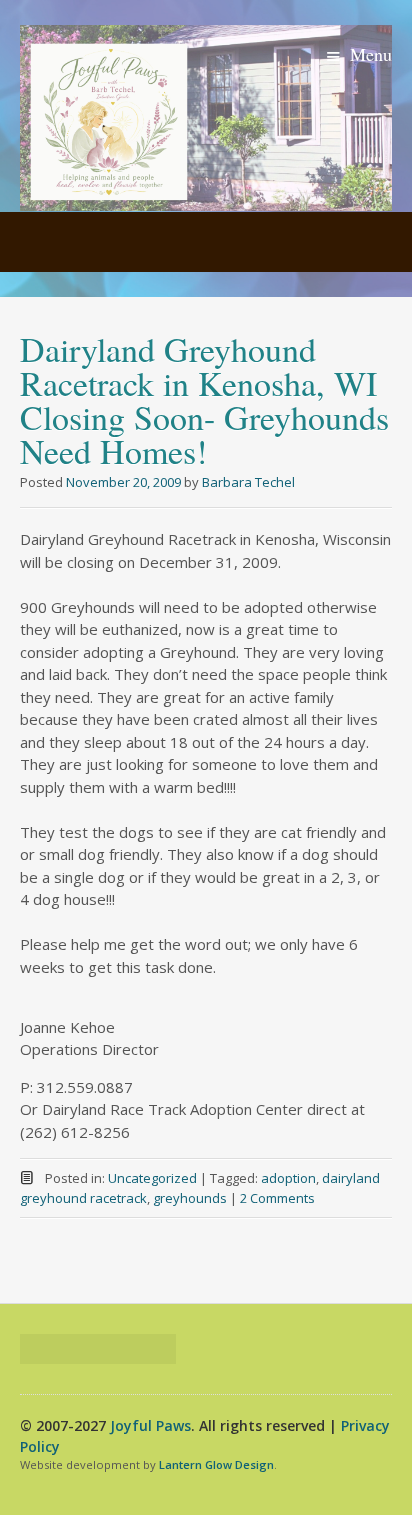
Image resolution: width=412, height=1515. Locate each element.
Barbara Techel (248, 482)
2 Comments (277, 1198)
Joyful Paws (150, 1425)
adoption (288, 1178)
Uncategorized (152, 1178)
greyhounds (190, 1198)
